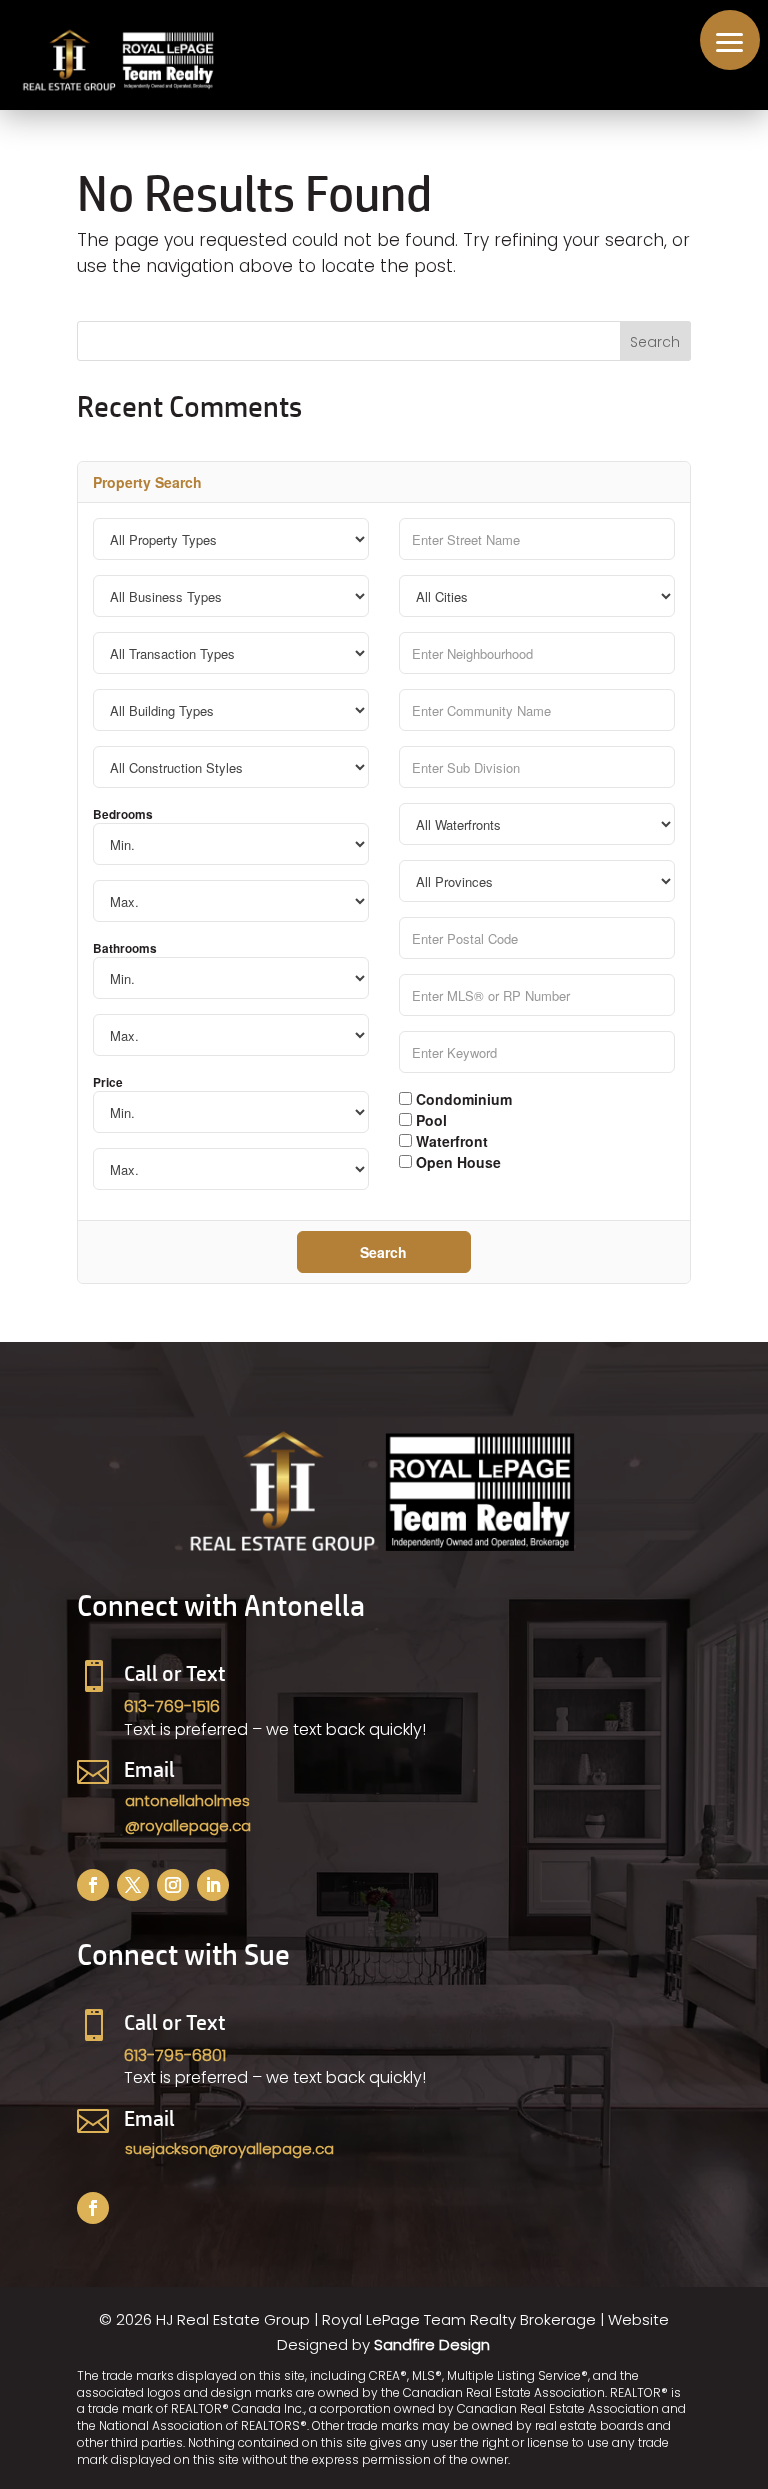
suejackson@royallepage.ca (229, 2148)
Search (383, 1252)
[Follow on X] (133, 1885)
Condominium (462, 1098)
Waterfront (450, 1140)
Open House (456, 1161)
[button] (730, 40)
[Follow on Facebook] (93, 1885)
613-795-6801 (175, 2055)
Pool (429, 1119)
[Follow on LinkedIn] (213, 1885)
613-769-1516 (172, 1706)
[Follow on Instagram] (173, 1885)
